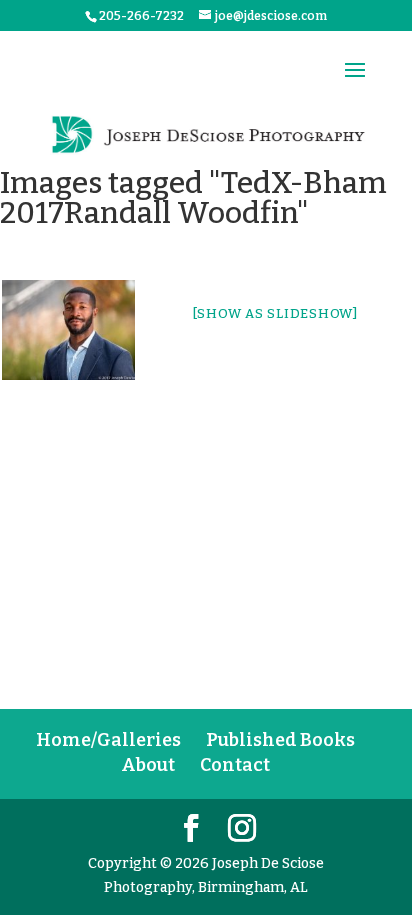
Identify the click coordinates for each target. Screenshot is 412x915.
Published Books (280, 740)
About (148, 765)
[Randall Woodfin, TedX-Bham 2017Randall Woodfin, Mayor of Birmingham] (68, 330)
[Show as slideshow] (275, 313)
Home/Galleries (108, 740)
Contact (235, 765)
